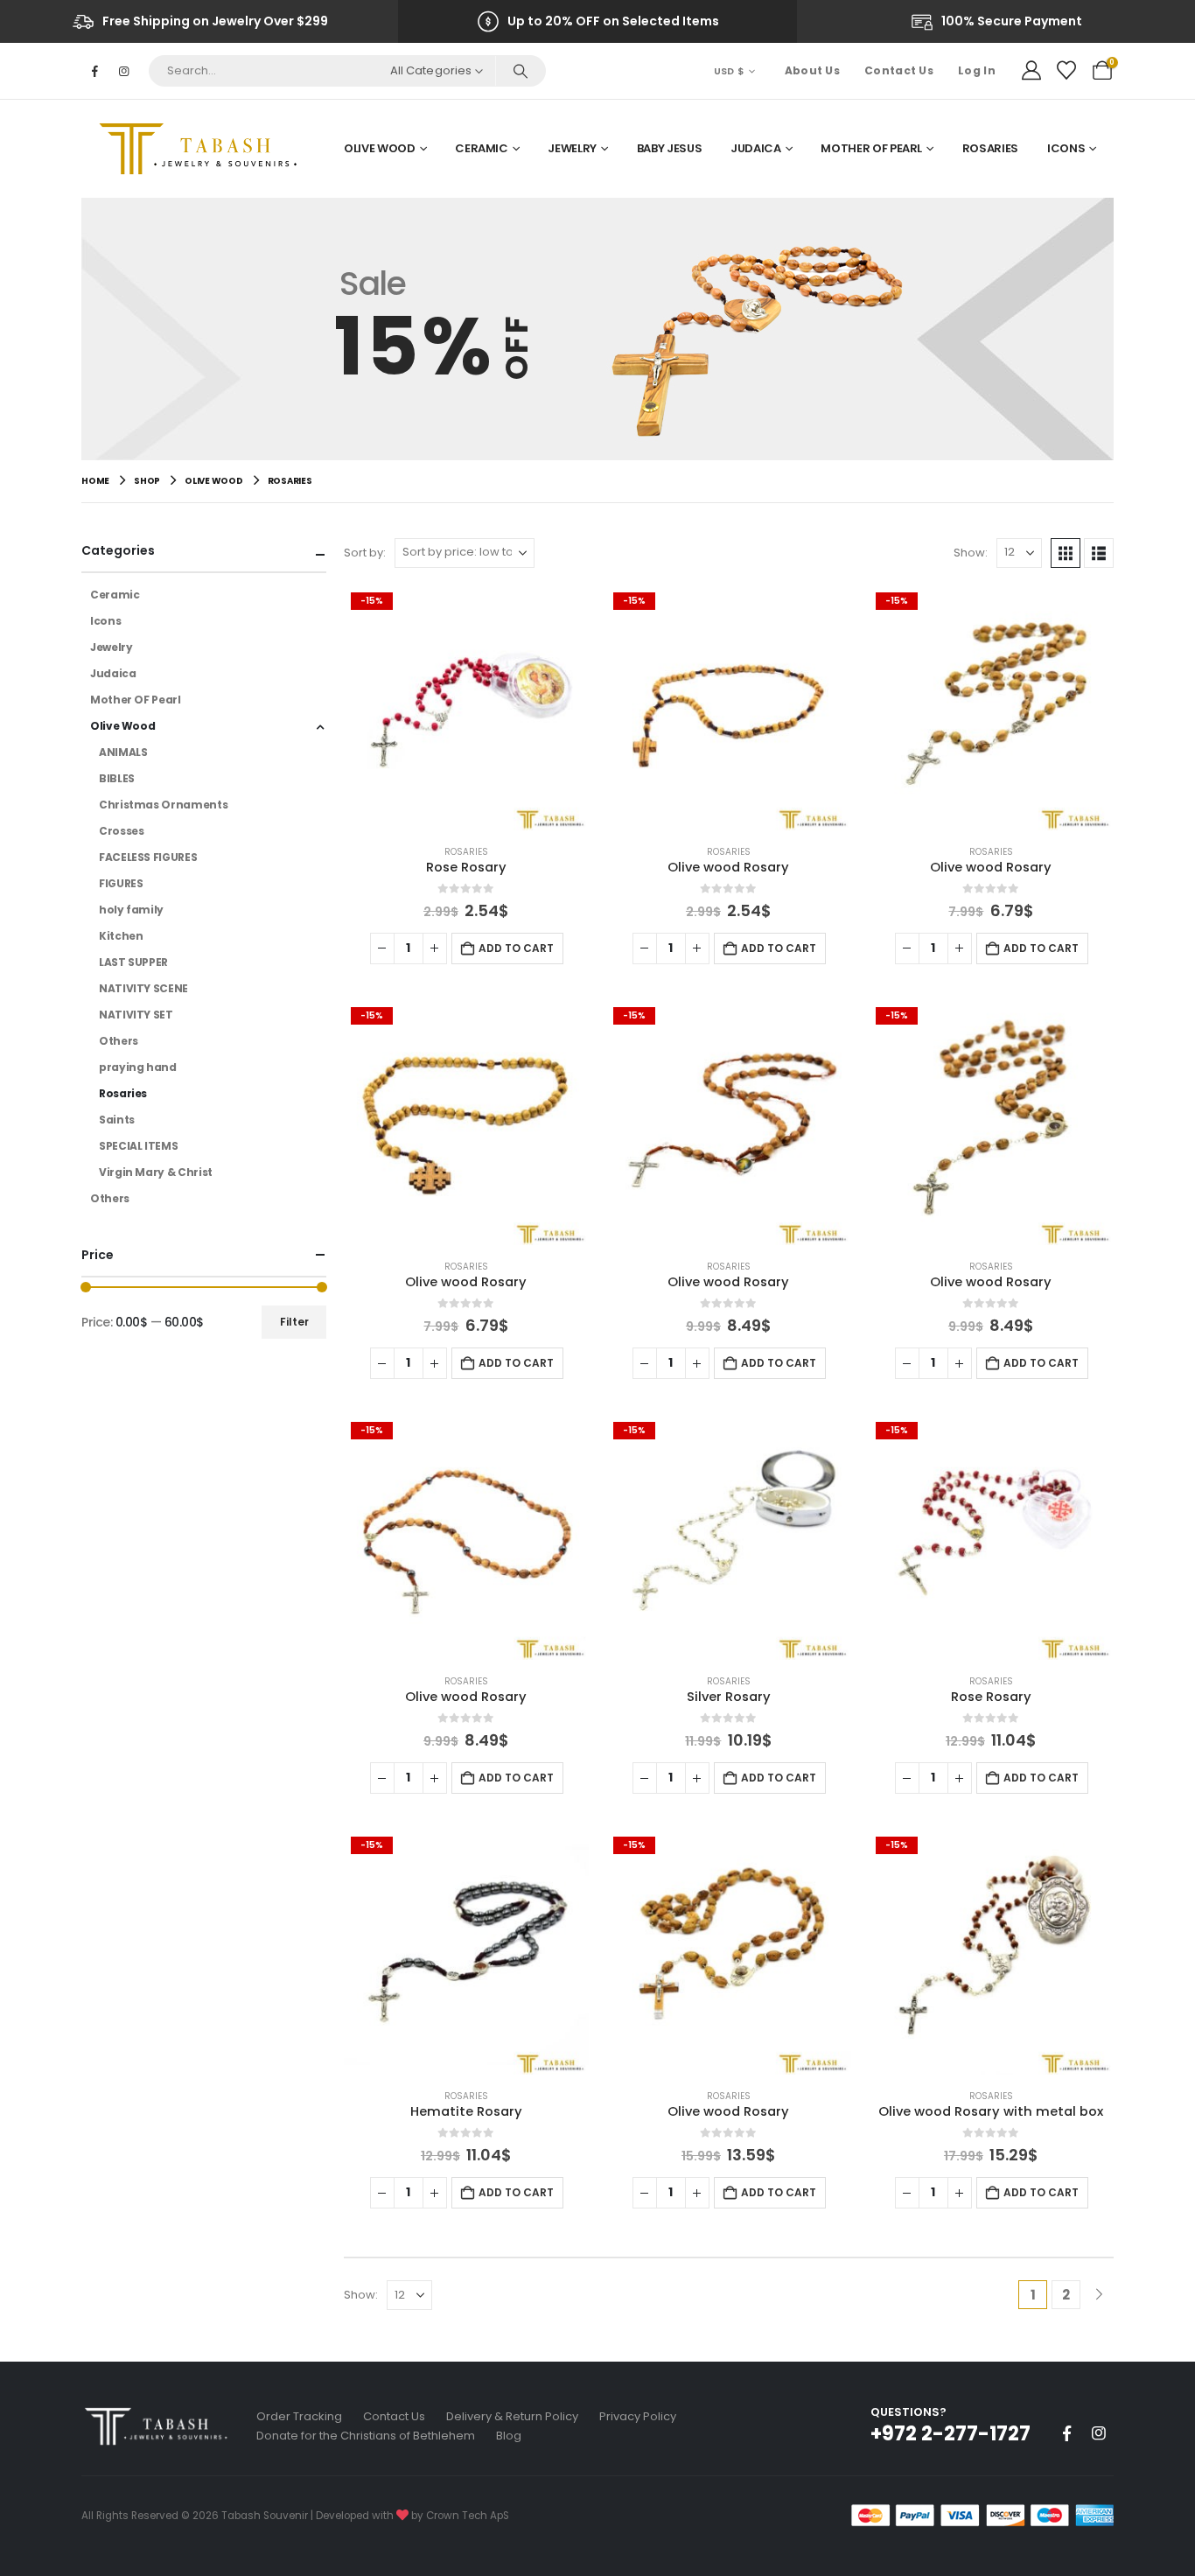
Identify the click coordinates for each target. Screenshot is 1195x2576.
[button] (1066, 553)
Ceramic (482, 148)
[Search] (520, 71)
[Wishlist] (1066, 71)
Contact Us (899, 70)
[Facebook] (94, 71)
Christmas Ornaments (163, 805)
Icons (1066, 148)
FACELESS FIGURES (148, 857)
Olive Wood (380, 148)
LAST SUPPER (133, 962)
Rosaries (990, 148)
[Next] (1099, 2295)
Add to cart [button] (516, 948)
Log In (977, 70)
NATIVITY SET (136, 1015)
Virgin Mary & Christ (156, 1172)
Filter (294, 1322)
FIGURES (121, 883)
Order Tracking (299, 2416)
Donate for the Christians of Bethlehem (366, 2436)
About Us (812, 70)
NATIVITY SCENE (143, 988)
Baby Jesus (670, 148)
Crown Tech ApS (468, 2516)
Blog (509, 2436)
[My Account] (1031, 71)
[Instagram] (123, 71)
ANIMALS (123, 752)
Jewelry (572, 148)
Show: (971, 553)
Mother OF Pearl (871, 148)
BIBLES (117, 778)
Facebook (1066, 2433)
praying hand (138, 1067)
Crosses (121, 831)
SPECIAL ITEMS (138, 1146)
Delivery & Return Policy (512, 2416)
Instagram (1099, 2433)
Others (119, 1041)
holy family (131, 910)
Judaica (756, 148)
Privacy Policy (638, 2416)
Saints (117, 1120)
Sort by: (365, 553)
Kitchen (121, 936)
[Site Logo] (204, 149)
